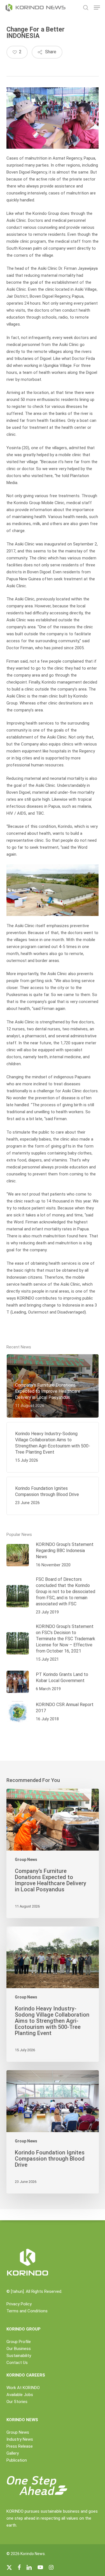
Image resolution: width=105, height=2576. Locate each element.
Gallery (13, 2453)
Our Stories (17, 2402)
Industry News (20, 2439)
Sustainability (19, 2356)
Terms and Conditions (27, 2311)
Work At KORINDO (23, 2388)
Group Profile (19, 2342)
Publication (17, 2460)
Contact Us (17, 2363)
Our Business (19, 2349)
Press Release (20, 2446)
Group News (26, 1860)
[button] (97, 8)
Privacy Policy (19, 2304)
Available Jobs (20, 2395)
